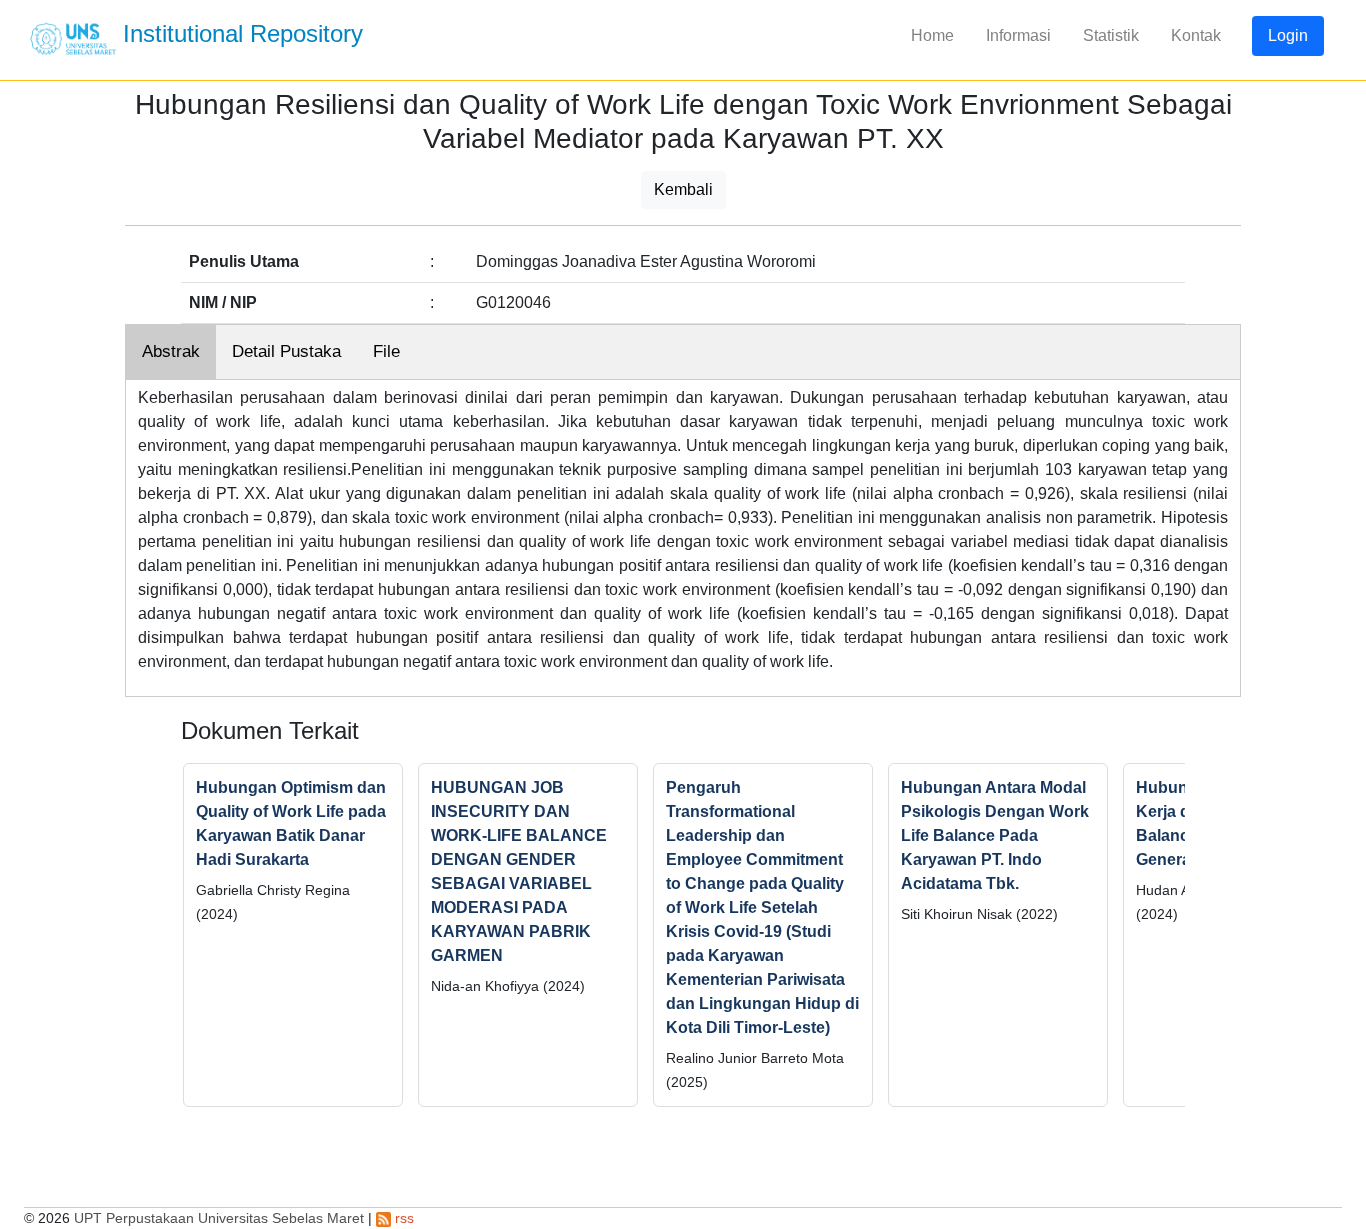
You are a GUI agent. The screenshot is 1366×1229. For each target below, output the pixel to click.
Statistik (1111, 35)
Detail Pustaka (286, 351)
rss (402, 1218)
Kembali (683, 189)
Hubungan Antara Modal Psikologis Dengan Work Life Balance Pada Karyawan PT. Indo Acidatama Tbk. (995, 835)
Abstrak (171, 351)
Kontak (1196, 35)
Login (1288, 35)
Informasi (1018, 35)
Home (932, 35)
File (386, 351)
